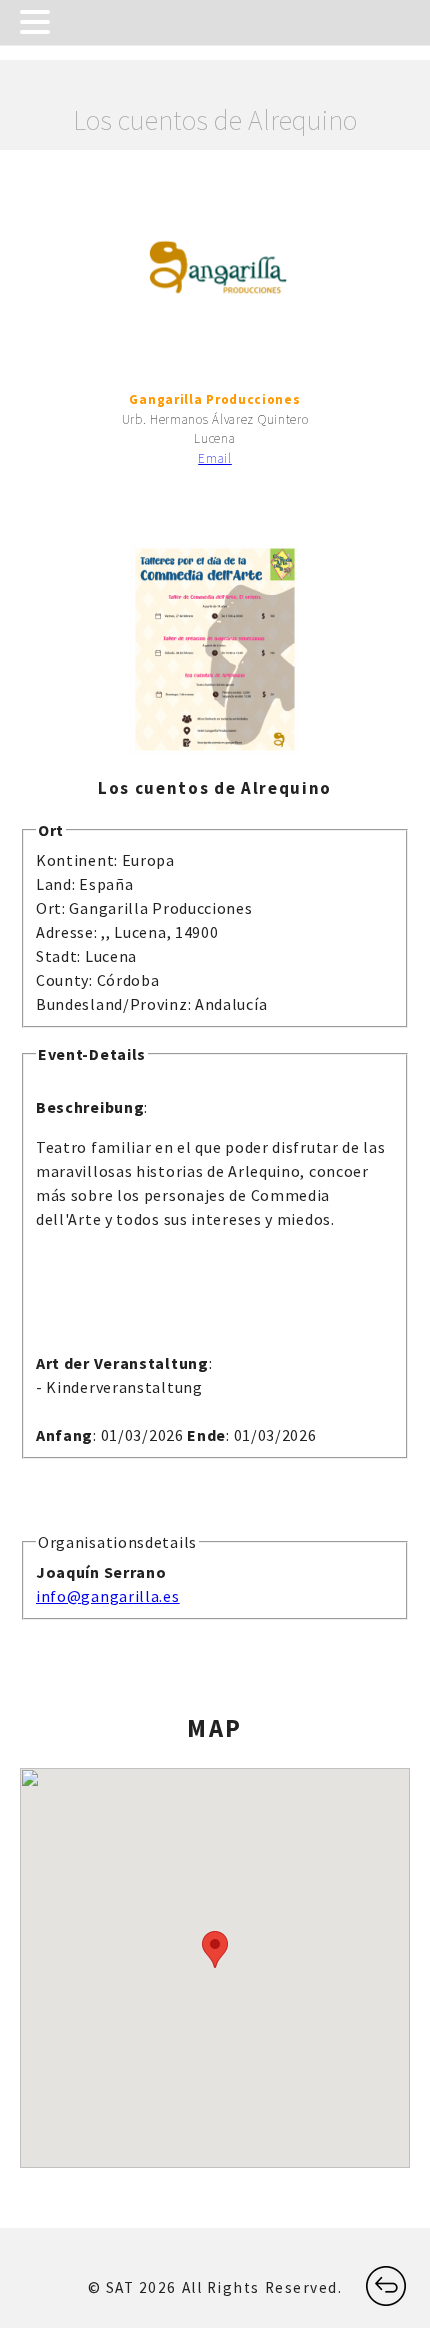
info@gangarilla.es (108, 1596)
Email (215, 458)
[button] (215, 1949)
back (380, 2276)
